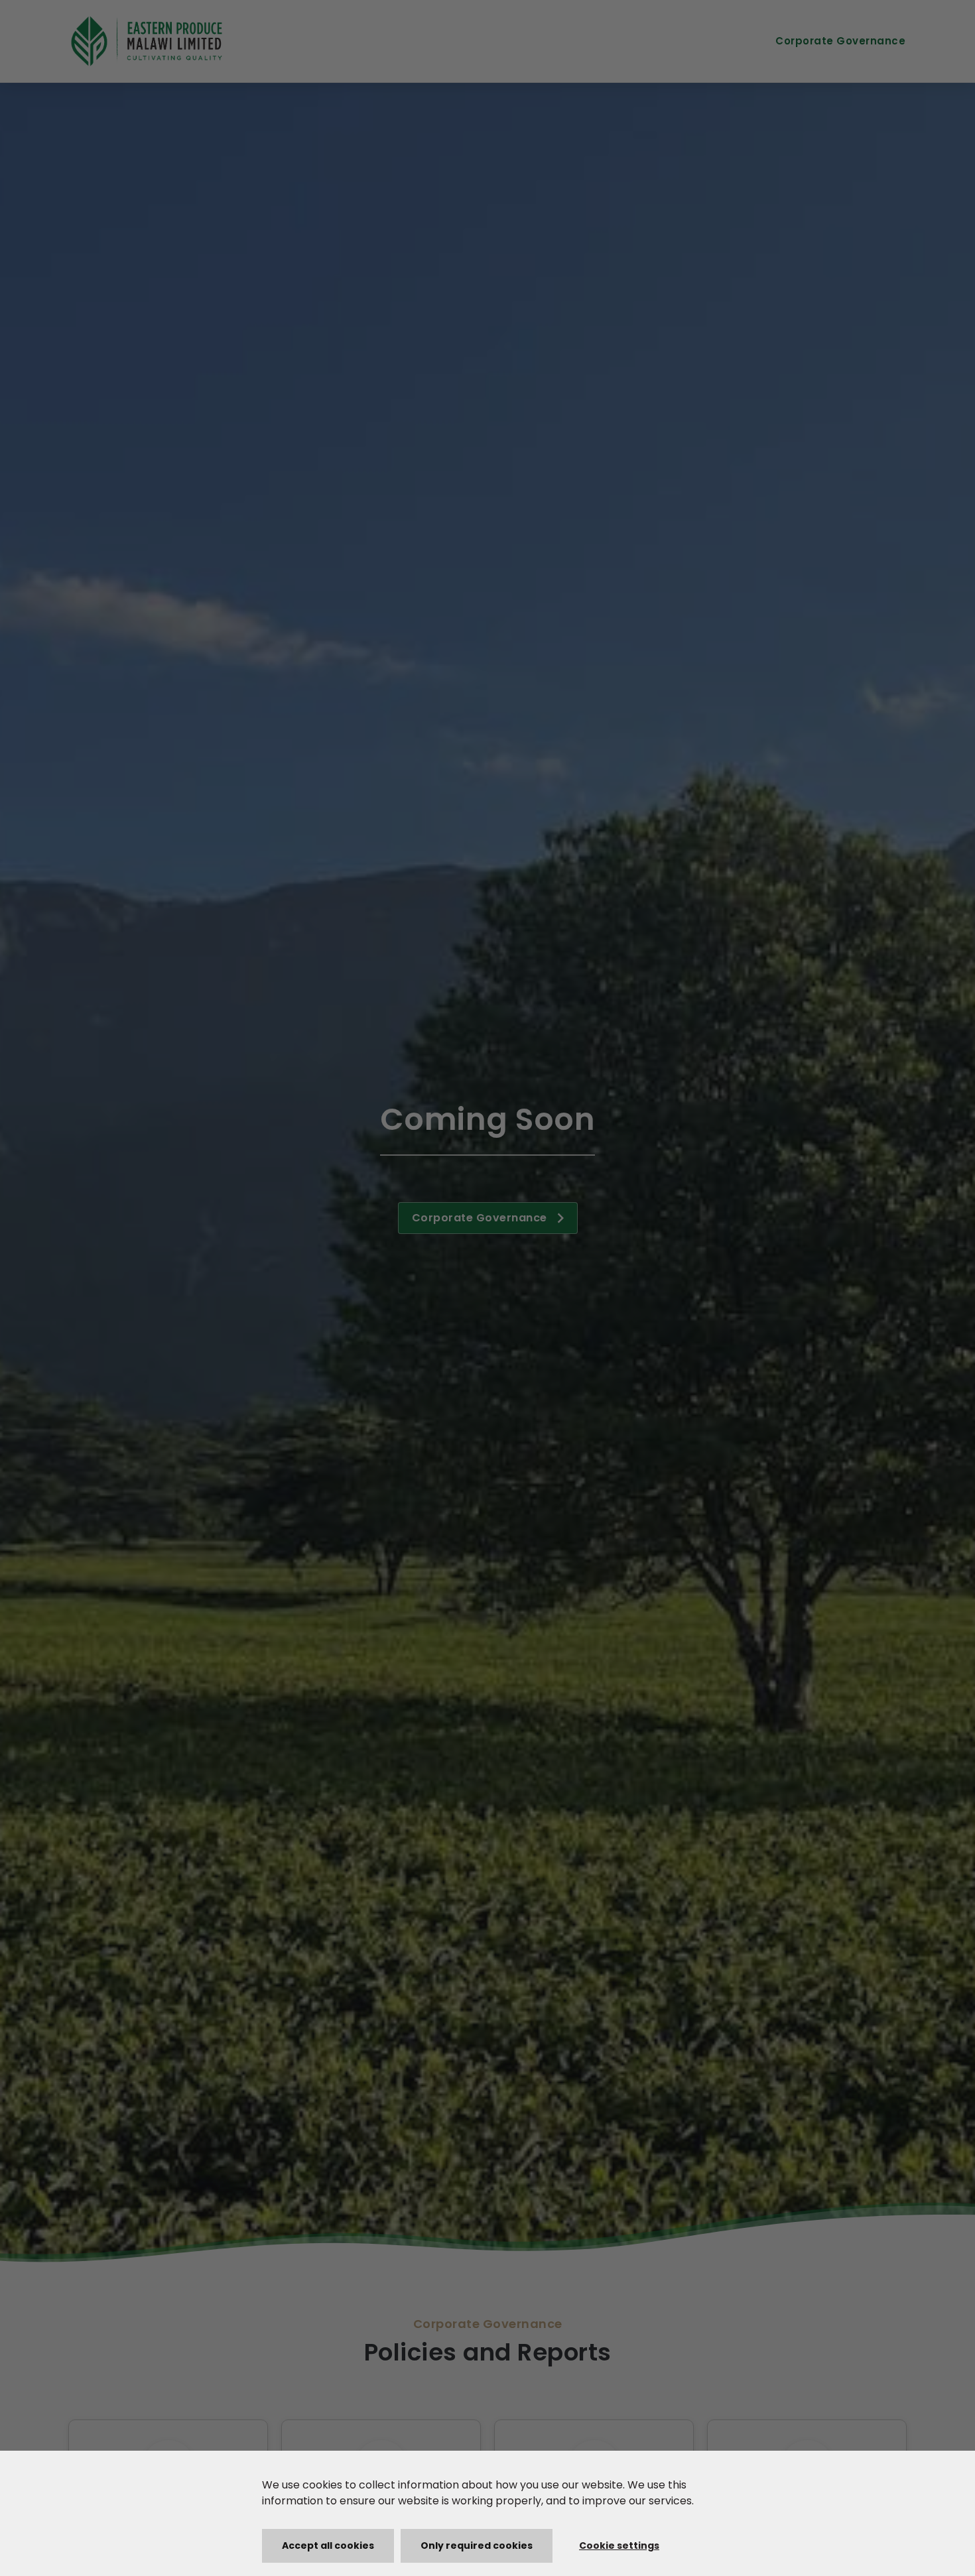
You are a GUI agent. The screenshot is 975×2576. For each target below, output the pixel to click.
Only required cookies (477, 2545)
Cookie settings (619, 2545)
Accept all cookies (328, 2545)
